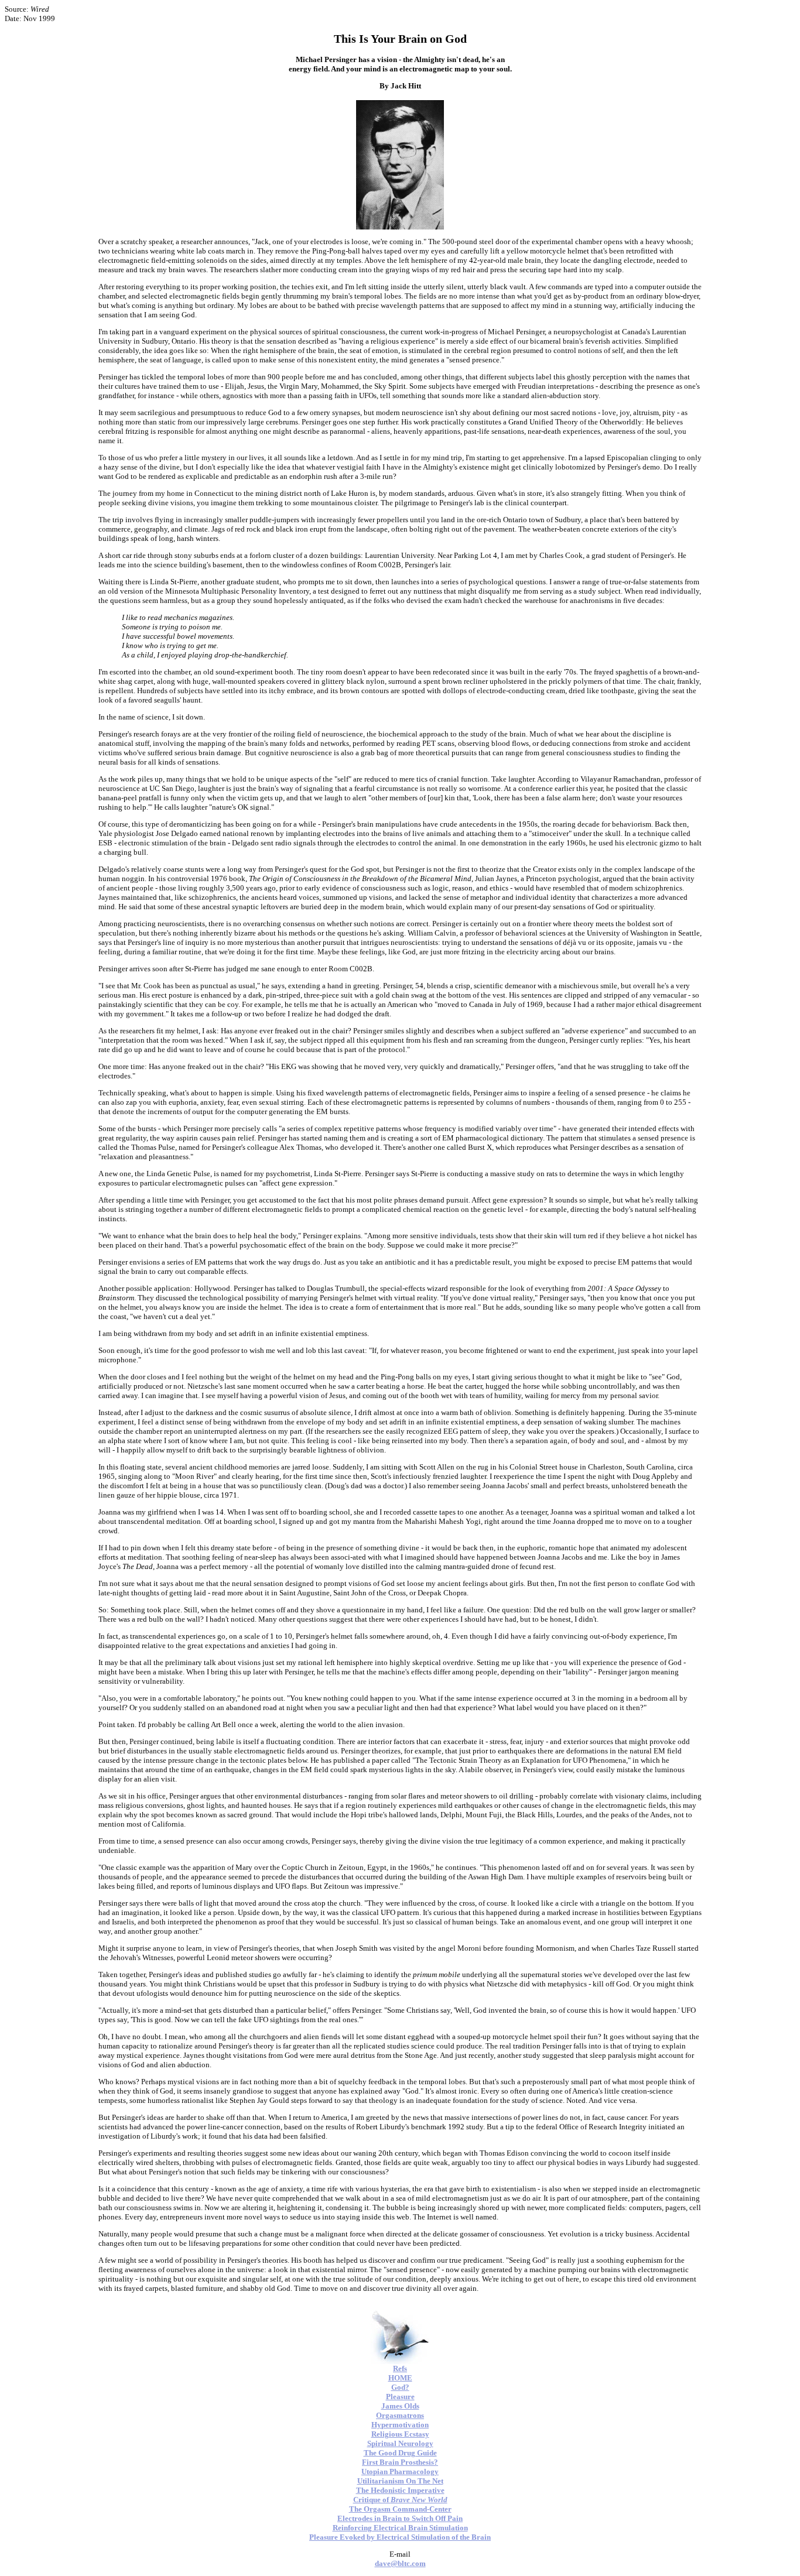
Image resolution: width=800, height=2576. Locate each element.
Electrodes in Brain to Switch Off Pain (400, 2518)
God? (400, 2387)
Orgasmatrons (400, 2415)
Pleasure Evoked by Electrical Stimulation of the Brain (400, 2537)
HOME (400, 2378)
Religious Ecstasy (400, 2434)
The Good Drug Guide (400, 2453)
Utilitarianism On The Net (400, 2481)
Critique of (400, 2500)
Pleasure (400, 2397)
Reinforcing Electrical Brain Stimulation (400, 2528)
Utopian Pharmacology (400, 2471)
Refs (400, 2368)
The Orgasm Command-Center (400, 2509)
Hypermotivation (400, 2425)
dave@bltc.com (400, 2563)
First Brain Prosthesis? (400, 2462)
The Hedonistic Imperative (400, 2490)
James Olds (400, 2406)
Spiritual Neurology (400, 2443)
